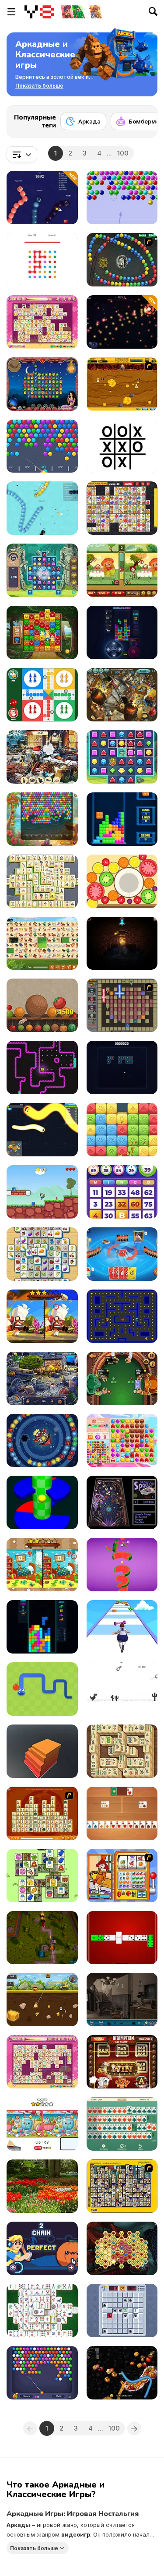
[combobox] (22, 154)
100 (123, 153)
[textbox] (22, 154)
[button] (39, 86)
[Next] (144, 119)
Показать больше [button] (34, 2548)
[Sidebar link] (11, 12)
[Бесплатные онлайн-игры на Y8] (39, 12)
